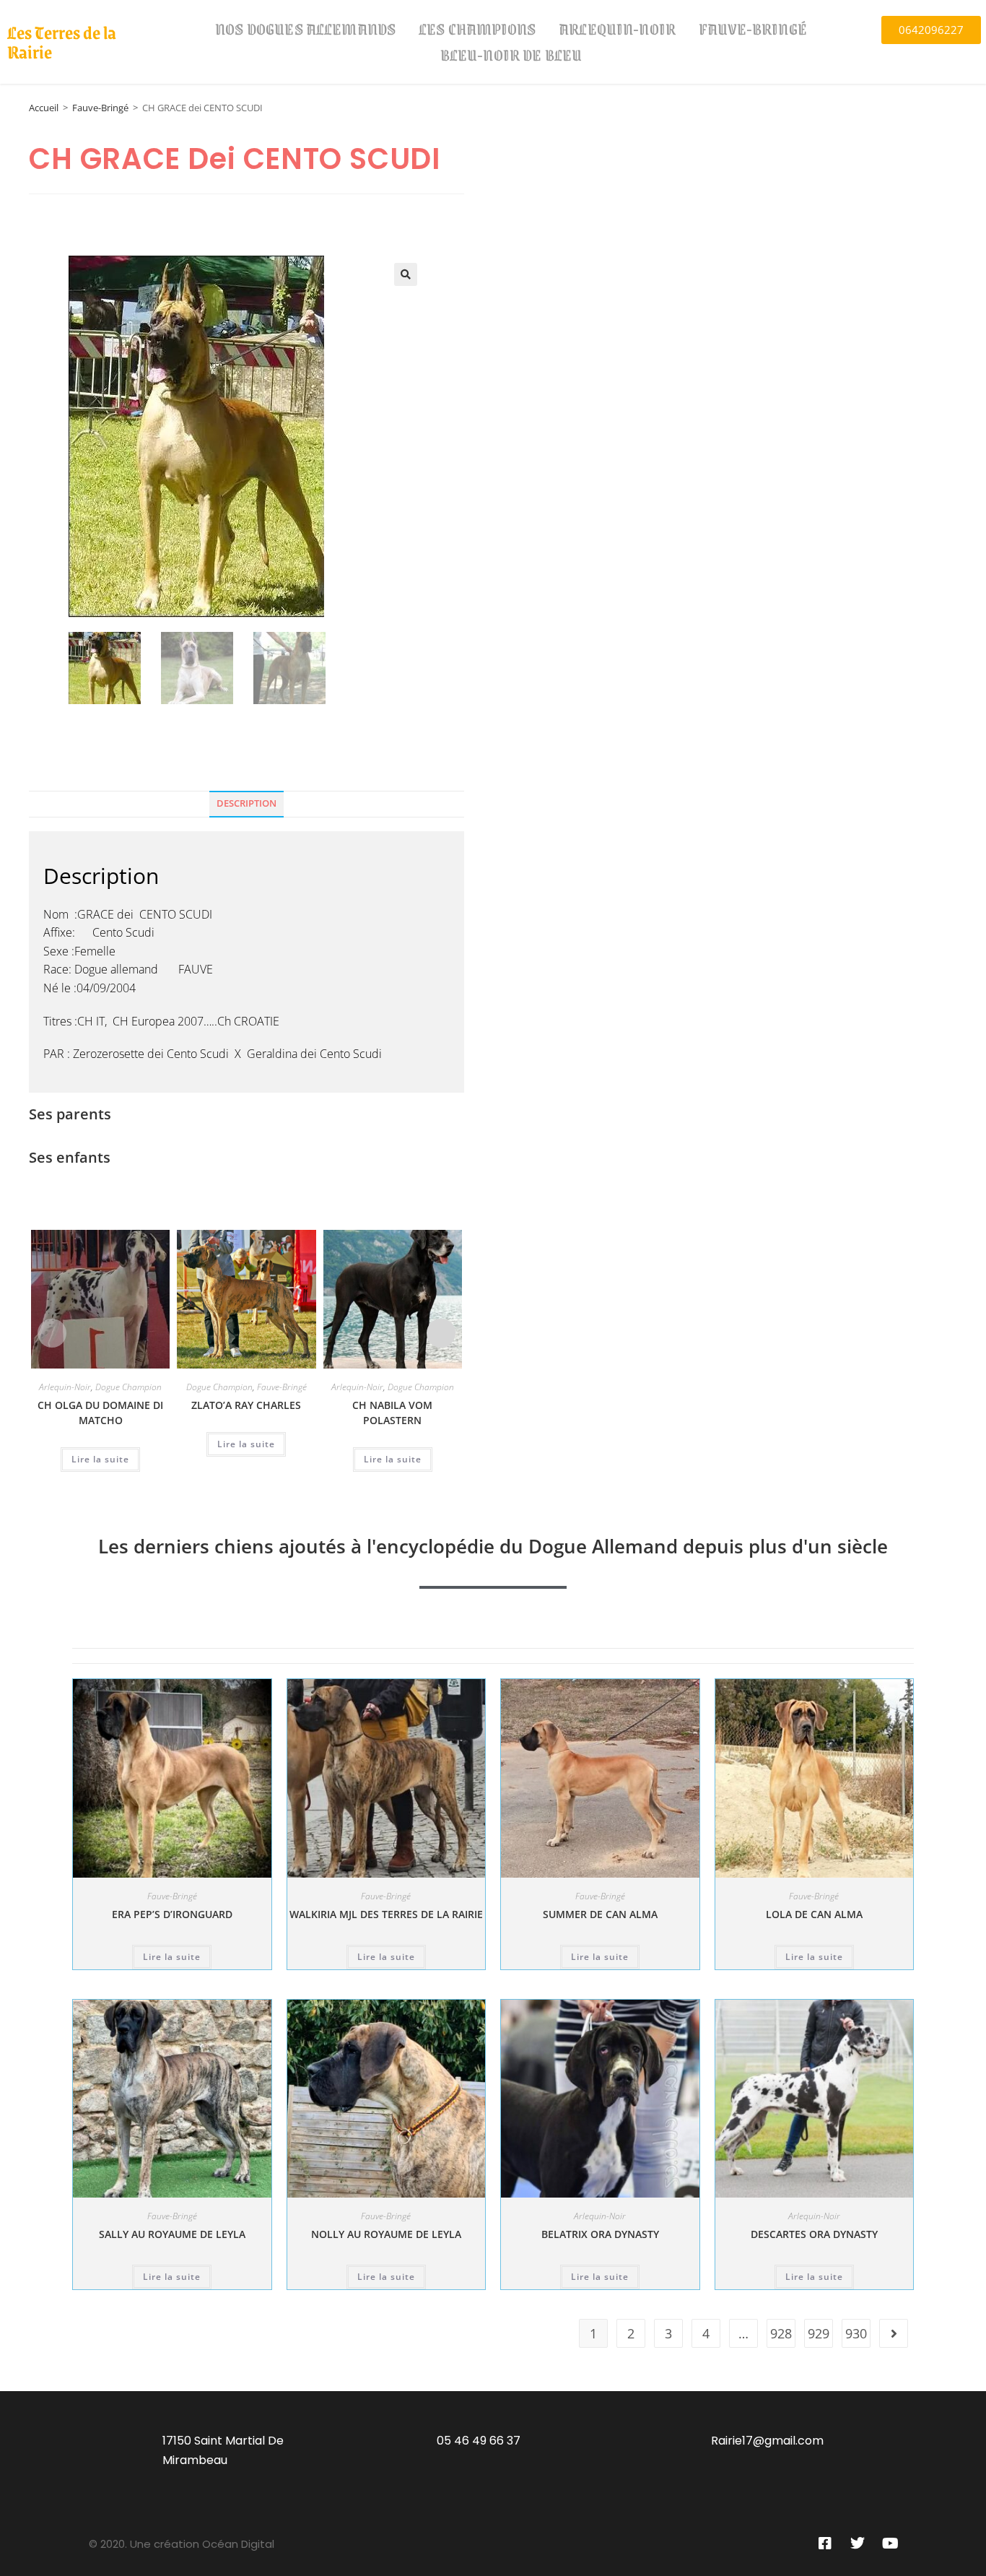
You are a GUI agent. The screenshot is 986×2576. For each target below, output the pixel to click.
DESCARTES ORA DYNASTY (814, 2234)
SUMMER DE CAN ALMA (600, 1914)
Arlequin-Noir (617, 29)
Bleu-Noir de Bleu (511, 55)
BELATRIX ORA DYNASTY (600, 2234)
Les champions (477, 29)
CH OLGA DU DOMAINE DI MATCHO (100, 1413)
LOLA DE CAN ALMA (814, 1914)
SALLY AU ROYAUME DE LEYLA (172, 2234)
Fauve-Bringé (753, 29)
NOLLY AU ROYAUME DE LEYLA (386, 2234)
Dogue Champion (128, 1387)
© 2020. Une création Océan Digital (182, 2544)
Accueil (44, 108)
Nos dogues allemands (305, 29)
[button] (406, 274)
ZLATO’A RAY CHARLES (246, 1405)
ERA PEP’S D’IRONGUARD (172, 1914)
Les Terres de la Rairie (62, 42)
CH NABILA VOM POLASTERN (392, 1413)
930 (856, 2333)
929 (819, 2333)
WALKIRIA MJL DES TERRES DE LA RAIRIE (386, 1914)
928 (781, 2333)
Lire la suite (100, 1459)
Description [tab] (247, 803)
